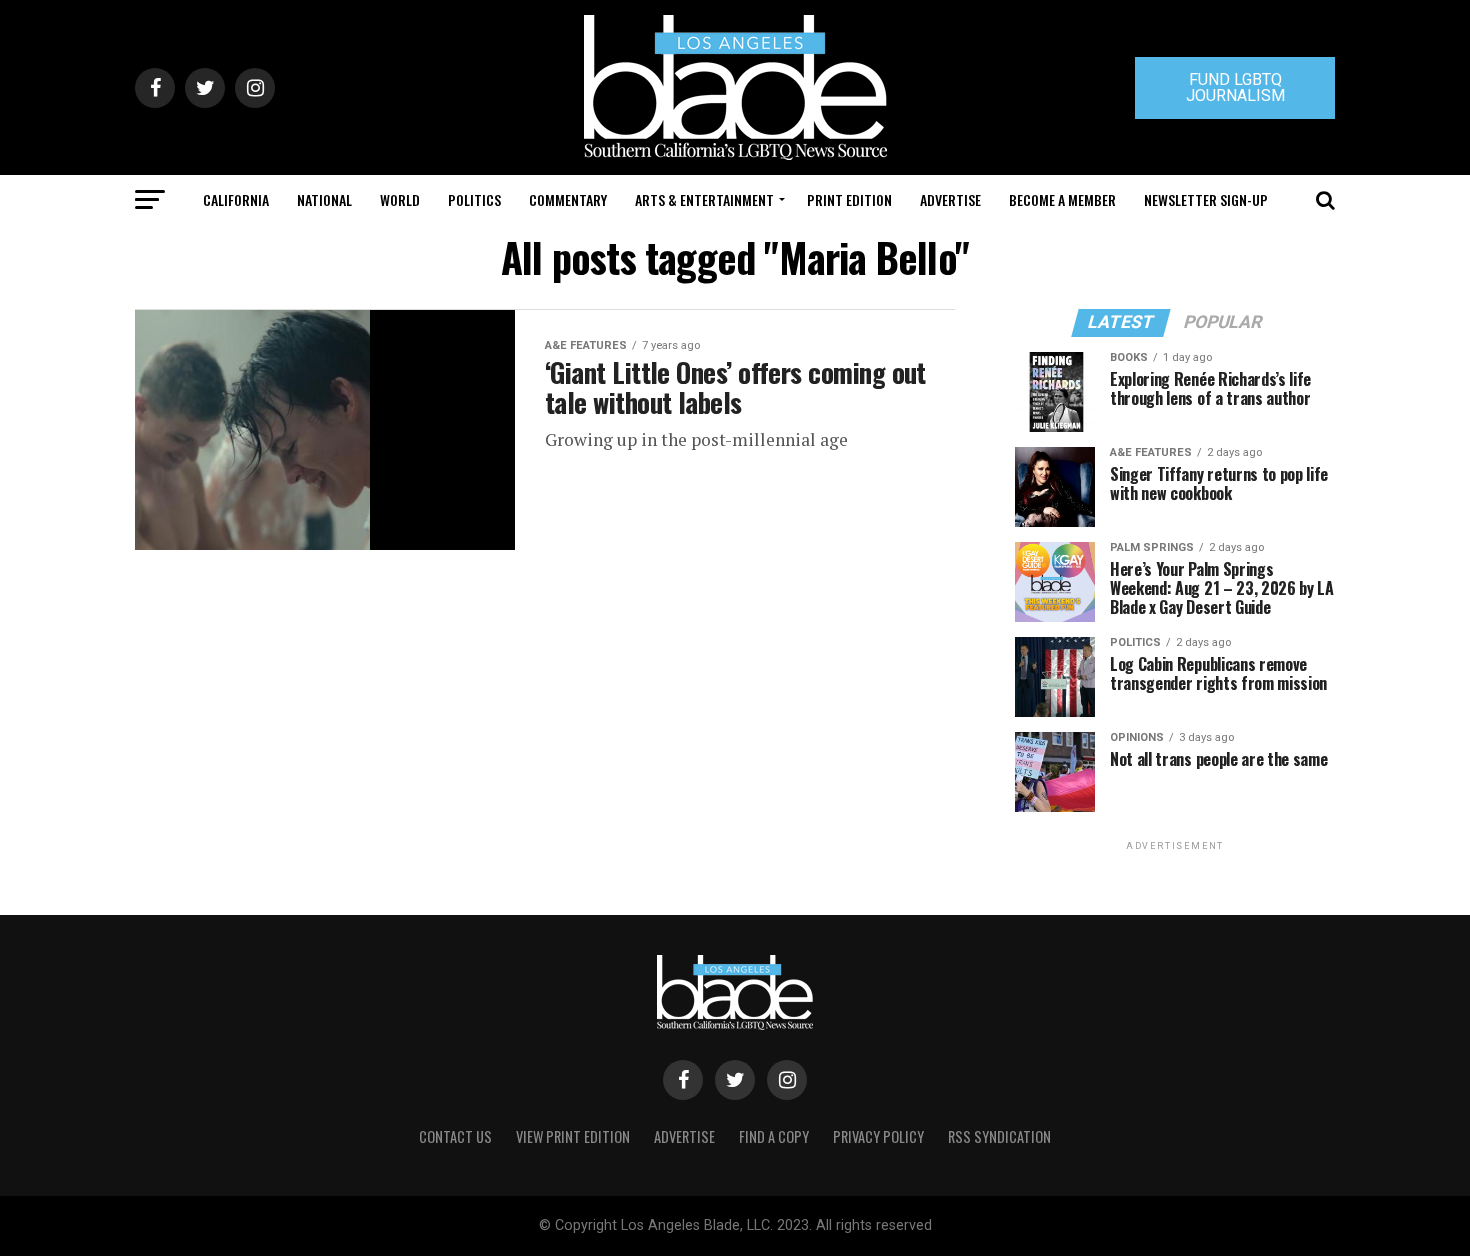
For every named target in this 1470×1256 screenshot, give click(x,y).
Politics (474, 199)
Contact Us (455, 1136)
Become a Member (1062, 199)
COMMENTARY (568, 199)
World (400, 199)
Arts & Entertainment (704, 199)
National (324, 199)
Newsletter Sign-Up (1206, 199)
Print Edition (849, 199)
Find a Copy (774, 1136)
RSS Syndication (999, 1136)
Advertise (950, 199)
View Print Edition (573, 1136)
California (236, 199)
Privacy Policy (878, 1136)
